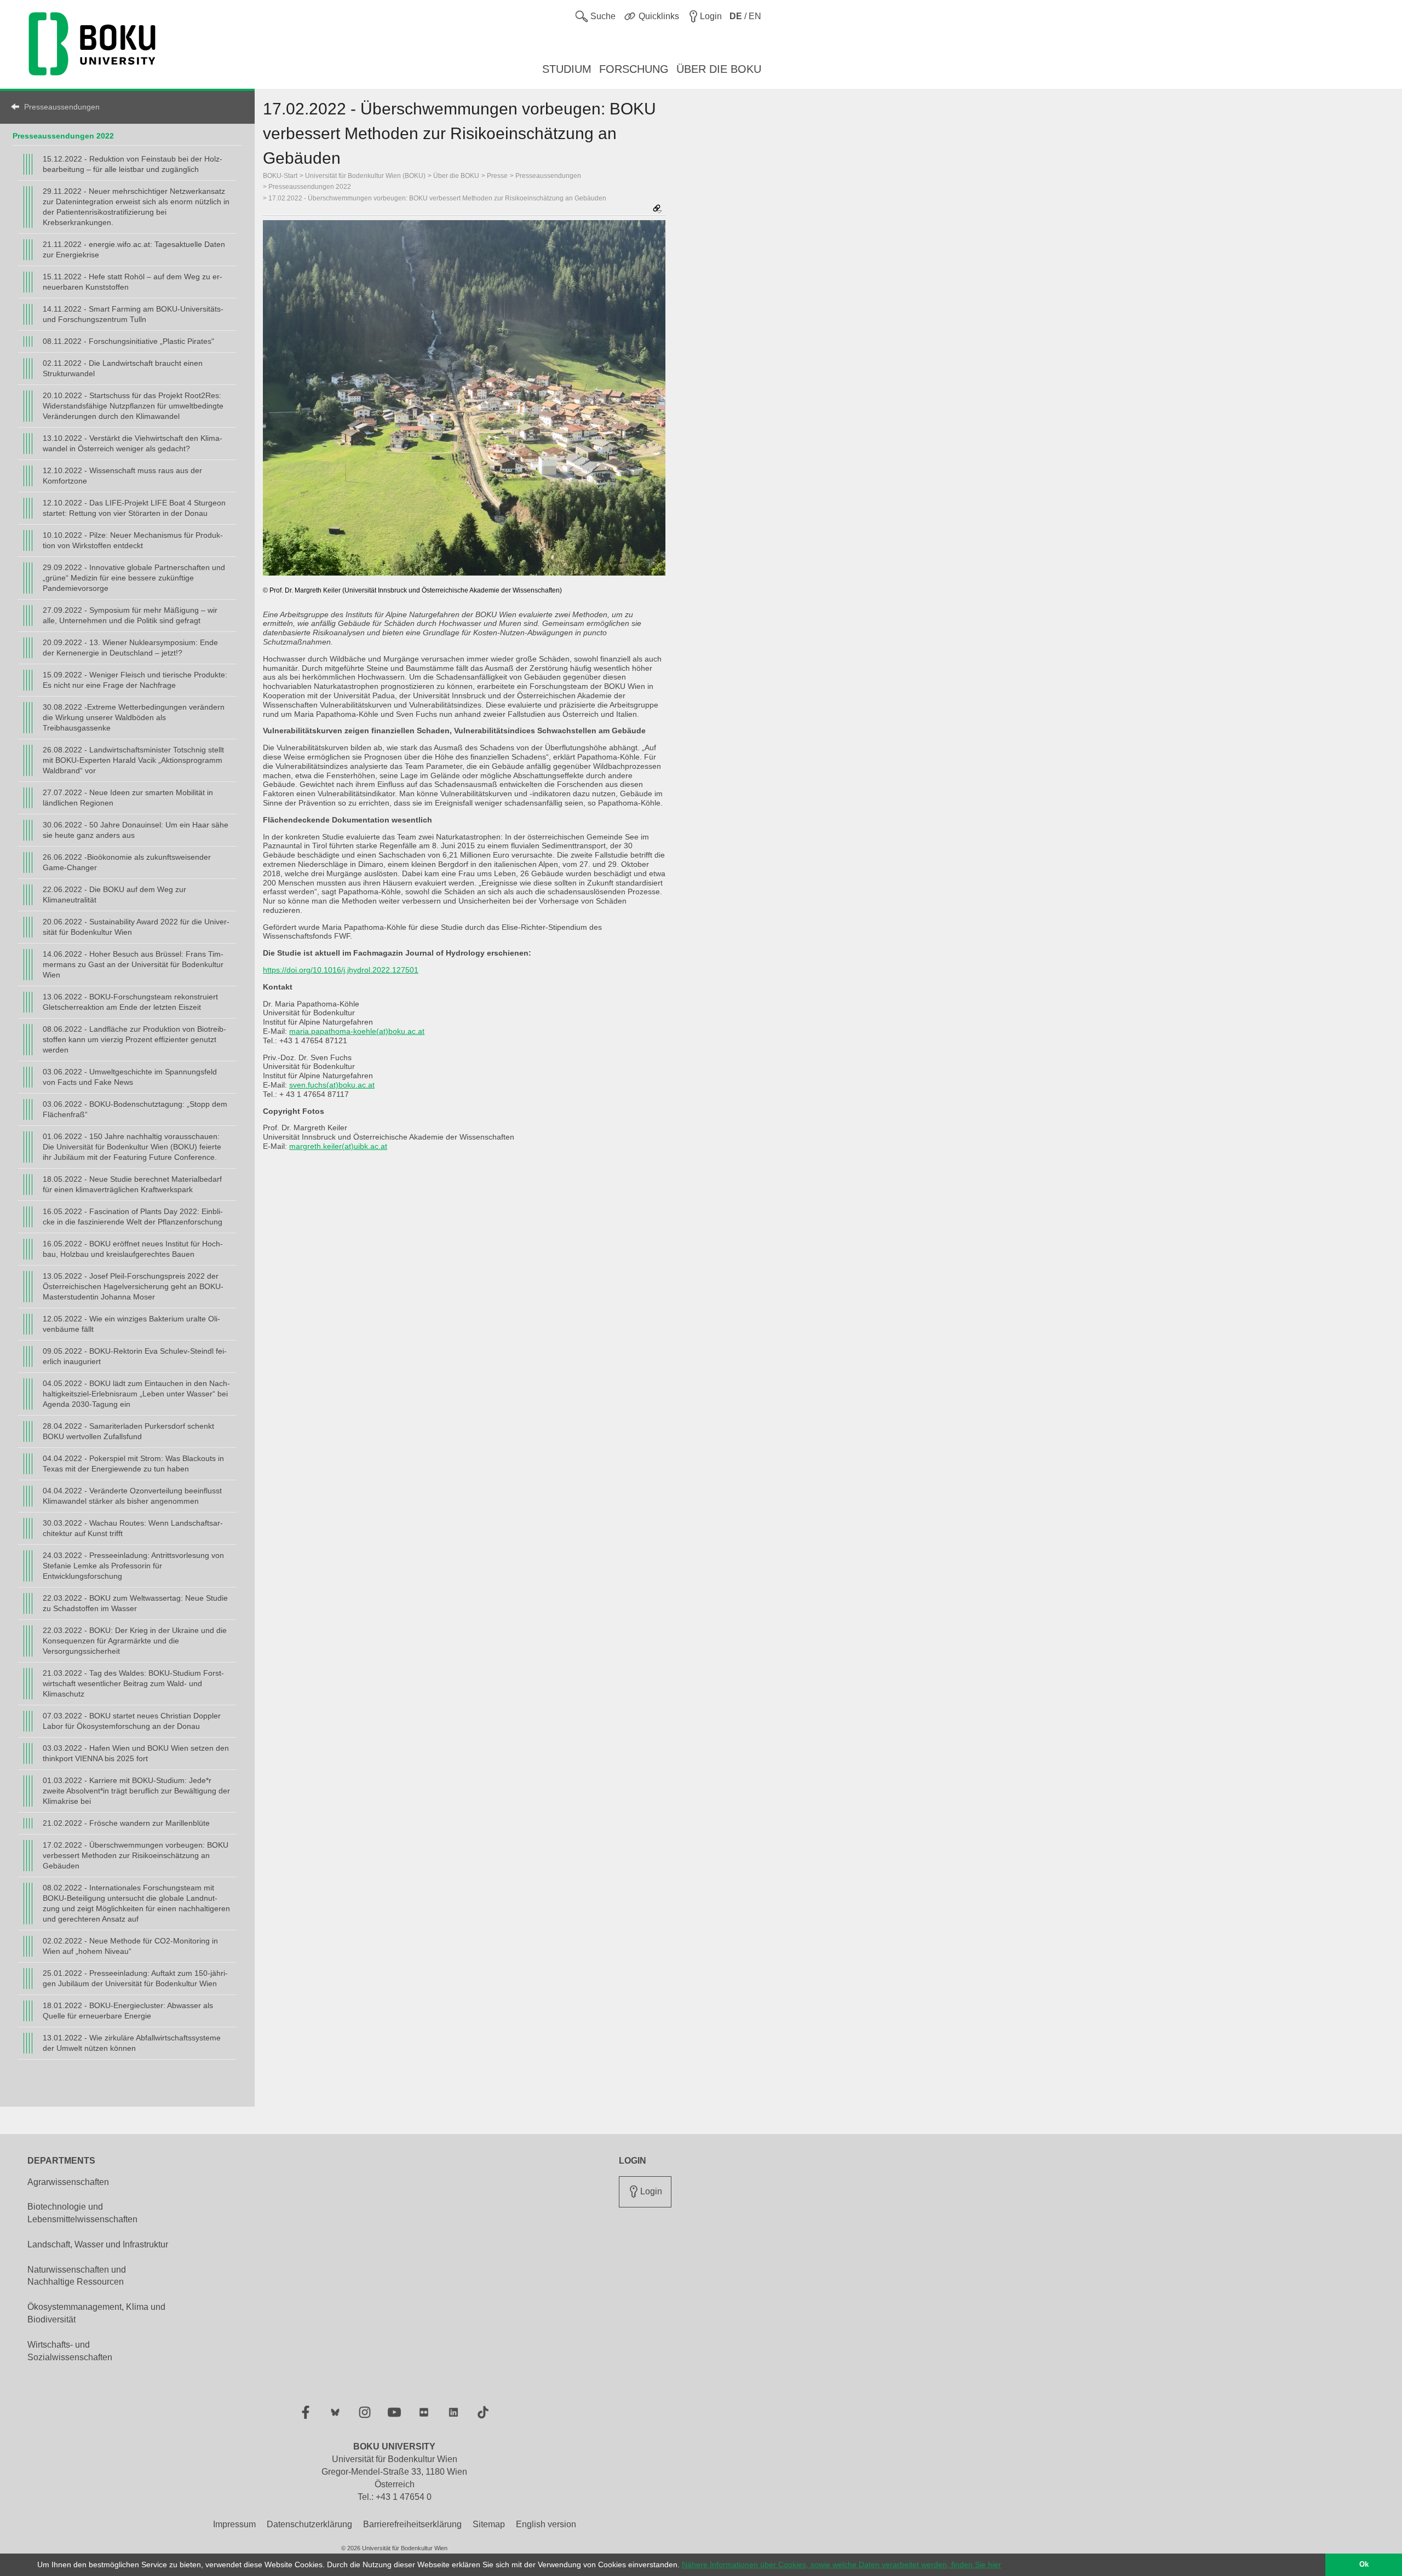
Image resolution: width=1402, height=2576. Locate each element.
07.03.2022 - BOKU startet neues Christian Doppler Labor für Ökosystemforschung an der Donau (132, 1721)
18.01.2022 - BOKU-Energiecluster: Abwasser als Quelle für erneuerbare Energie (128, 2011)
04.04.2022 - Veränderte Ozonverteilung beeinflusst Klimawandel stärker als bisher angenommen (132, 1496)
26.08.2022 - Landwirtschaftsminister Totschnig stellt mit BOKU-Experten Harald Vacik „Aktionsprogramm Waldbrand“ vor (133, 760)
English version (546, 2524)
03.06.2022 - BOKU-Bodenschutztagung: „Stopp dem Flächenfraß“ (135, 1109)
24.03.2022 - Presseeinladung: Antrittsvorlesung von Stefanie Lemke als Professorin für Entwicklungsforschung (133, 1566)
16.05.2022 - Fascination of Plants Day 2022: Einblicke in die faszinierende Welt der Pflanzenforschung (133, 1217)
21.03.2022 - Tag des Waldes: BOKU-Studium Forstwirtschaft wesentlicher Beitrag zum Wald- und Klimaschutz (133, 1683)
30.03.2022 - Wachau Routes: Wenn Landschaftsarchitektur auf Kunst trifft (133, 1528)
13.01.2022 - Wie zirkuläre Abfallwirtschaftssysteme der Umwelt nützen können (132, 2043)
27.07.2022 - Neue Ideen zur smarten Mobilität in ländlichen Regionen (128, 798)
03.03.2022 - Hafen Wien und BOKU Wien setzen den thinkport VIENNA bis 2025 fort (136, 1753)
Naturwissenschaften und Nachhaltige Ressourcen (77, 2276)
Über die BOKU (456, 176)
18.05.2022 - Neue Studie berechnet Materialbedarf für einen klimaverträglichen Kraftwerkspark (132, 1184)
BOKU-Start (280, 176)
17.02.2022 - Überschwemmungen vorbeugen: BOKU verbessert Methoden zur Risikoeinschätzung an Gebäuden (136, 1855)
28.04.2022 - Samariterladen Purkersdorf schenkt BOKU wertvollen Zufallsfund (128, 1431)
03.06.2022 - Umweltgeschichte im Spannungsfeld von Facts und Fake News (130, 1077)
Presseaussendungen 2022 (63, 136)
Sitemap (489, 2524)
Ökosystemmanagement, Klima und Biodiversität (96, 2313)
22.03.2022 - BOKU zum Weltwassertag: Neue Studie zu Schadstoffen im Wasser (135, 1603)
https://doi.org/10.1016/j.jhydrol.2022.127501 (341, 970)
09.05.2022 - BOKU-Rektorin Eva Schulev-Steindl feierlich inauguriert (135, 1356)
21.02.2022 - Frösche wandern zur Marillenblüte (126, 1823)
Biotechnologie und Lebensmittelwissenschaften (82, 2213)
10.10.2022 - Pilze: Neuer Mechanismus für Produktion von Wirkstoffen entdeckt (133, 540)
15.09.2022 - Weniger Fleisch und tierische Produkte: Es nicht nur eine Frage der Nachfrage (135, 680)
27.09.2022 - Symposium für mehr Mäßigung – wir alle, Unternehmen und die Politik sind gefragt (130, 615)
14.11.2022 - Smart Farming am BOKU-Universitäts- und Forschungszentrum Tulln (133, 314)
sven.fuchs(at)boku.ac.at (332, 1085)
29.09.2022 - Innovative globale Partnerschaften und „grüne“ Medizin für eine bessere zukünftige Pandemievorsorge (134, 578)
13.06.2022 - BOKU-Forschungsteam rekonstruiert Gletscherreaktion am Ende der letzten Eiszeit (130, 1002)
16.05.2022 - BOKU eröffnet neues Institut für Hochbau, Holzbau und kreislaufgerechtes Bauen (133, 1249)
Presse (497, 176)
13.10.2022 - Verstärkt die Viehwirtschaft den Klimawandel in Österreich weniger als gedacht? (133, 443)
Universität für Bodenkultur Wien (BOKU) (365, 176)
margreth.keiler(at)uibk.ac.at (338, 1146)
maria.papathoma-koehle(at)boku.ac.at (357, 1031)
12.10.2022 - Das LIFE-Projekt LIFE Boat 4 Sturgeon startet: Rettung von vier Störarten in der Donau (134, 508)
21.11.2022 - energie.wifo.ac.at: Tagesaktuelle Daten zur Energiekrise (134, 249)
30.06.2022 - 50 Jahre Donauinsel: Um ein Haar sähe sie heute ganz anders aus (136, 830)
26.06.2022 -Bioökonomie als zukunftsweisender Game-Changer (127, 862)
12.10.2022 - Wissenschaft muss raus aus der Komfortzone (122, 476)
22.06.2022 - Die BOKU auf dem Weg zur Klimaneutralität (114, 895)
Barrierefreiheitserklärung (412, 2524)
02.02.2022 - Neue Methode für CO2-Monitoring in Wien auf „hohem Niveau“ (130, 1946)
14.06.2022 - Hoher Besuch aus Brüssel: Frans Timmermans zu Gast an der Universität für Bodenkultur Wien (133, 964)
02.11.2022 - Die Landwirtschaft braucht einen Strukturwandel (123, 368)
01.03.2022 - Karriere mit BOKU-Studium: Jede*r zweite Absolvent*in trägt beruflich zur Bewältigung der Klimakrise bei (136, 1791)
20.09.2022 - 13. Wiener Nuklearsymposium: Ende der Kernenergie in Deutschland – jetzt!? (130, 648)
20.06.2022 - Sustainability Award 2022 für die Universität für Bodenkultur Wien (136, 927)
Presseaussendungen (62, 107)
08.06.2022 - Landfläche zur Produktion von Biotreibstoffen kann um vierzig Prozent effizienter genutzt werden (134, 1039)
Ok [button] (1364, 2565)
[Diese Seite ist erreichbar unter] (657, 209)
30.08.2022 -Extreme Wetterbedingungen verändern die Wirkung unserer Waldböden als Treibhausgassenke (134, 717)
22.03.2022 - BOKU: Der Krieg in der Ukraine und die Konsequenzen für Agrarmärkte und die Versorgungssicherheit (135, 1641)
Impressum (234, 2524)
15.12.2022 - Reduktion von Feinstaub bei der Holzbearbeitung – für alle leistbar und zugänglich (133, 164)
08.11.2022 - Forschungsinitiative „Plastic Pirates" (128, 341)
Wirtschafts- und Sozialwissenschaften (70, 2351)
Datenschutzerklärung (309, 2524)
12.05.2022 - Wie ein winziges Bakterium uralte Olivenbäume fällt (131, 1324)
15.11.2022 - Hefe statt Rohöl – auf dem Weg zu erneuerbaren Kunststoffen (133, 282)
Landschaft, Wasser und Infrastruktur (98, 2244)
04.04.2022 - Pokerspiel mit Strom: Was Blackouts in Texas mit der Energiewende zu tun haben (133, 1464)
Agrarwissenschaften (68, 2182)
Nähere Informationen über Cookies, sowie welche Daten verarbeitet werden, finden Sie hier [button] (841, 2565)
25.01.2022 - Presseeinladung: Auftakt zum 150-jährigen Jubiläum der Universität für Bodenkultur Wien (135, 1978)
